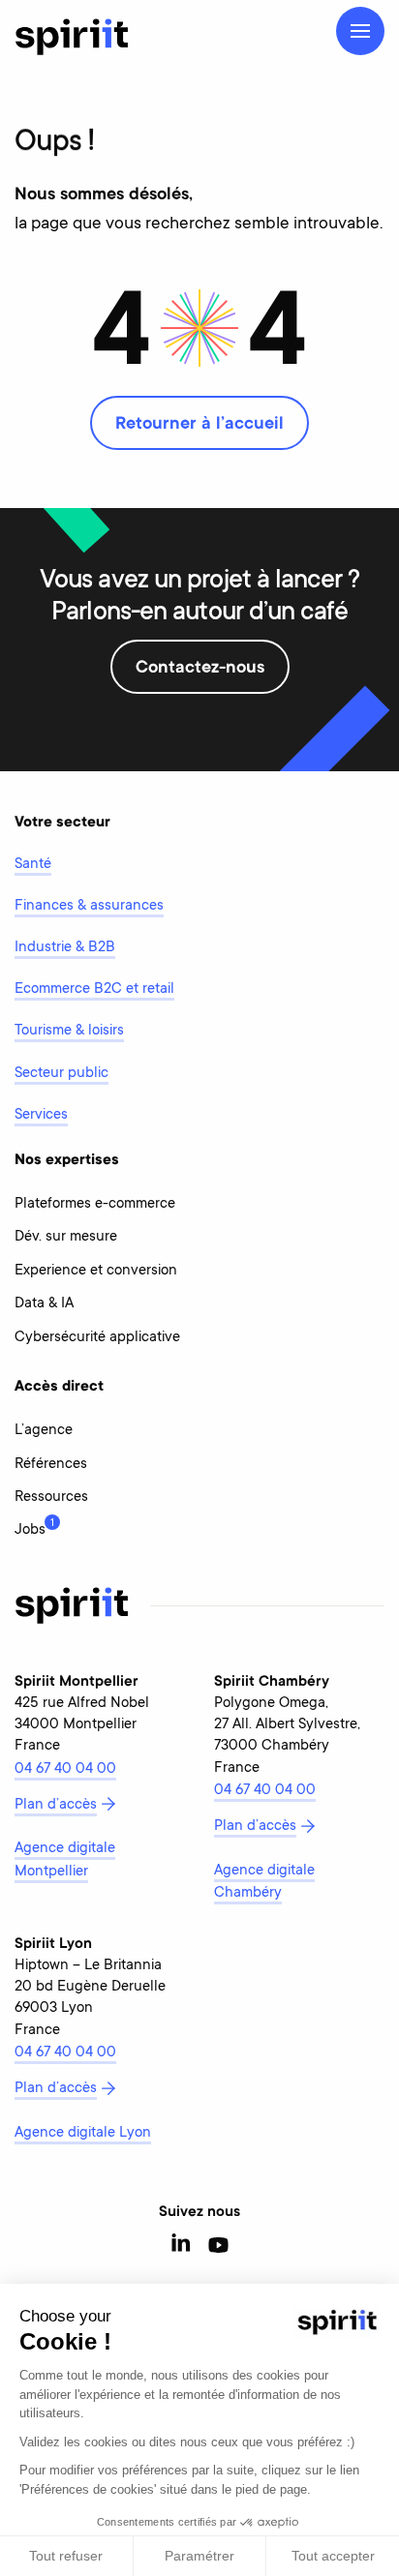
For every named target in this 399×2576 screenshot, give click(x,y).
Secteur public (61, 1074)
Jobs (30, 1528)
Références (51, 1465)
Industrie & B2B (65, 948)
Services (41, 1115)
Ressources (51, 1498)
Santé (33, 865)
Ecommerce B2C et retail (94, 989)
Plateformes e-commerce (95, 1204)
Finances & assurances (89, 906)
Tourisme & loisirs (69, 1031)
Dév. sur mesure (66, 1237)
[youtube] (218, 2246)
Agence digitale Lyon (83, 2133)
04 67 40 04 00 (65, 1769)
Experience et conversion (96, 1271)
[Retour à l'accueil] (72, 37)
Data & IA (44, 1304)
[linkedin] (182, 2246)
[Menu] (360, 31)
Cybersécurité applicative (97, 1338)
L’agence (44, 1431)
